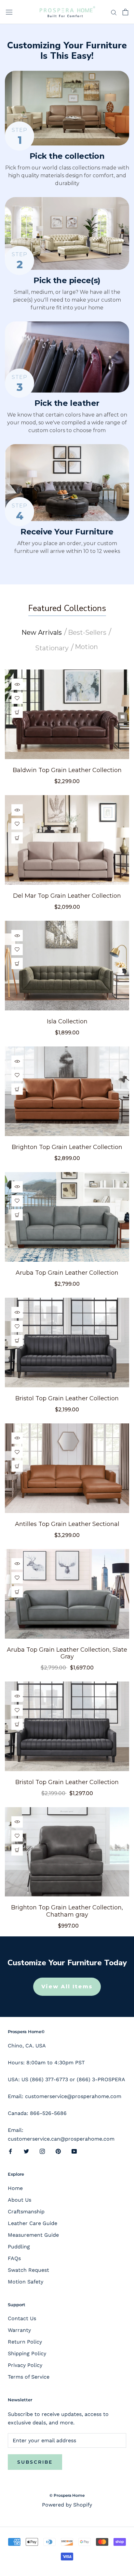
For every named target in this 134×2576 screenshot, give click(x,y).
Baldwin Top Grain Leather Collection (67, 770)
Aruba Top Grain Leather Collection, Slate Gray (67, 1653)
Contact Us (22, 2318)
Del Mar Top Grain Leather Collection (67, 896)
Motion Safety (26, 2282)
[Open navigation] (9, 12)
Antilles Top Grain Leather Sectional (67, 1524)
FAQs (14, 2258)
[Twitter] (26, 2151)
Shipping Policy (27, 2353)
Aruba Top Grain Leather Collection (67, 1273)
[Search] (114, 12)
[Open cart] (125, 12)
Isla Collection (67, 1021)
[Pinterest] (58, 2151)
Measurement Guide (33, 2235)
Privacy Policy (25, 2365)
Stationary (52, 648)
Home (15, 2188)
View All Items (67, 1987)
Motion (86, 647)
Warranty (19, 2330)
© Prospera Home (67, 2495)
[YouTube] (74, 2151)
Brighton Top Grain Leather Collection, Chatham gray (67, 1911)
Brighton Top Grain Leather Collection (67, 1147)
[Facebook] (10, 2151)
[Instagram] (42, 2151)
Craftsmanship (26, 2212)
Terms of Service (29, 2377)
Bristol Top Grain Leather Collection (67, 1398)
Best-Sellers (87, 632)
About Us (20, 2200)
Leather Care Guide (33, 2223)
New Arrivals (42, 632)
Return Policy (25, 2342)
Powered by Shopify (67, 2505)
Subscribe (35, 2462)
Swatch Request (28, 2270)
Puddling (19, 2247)
